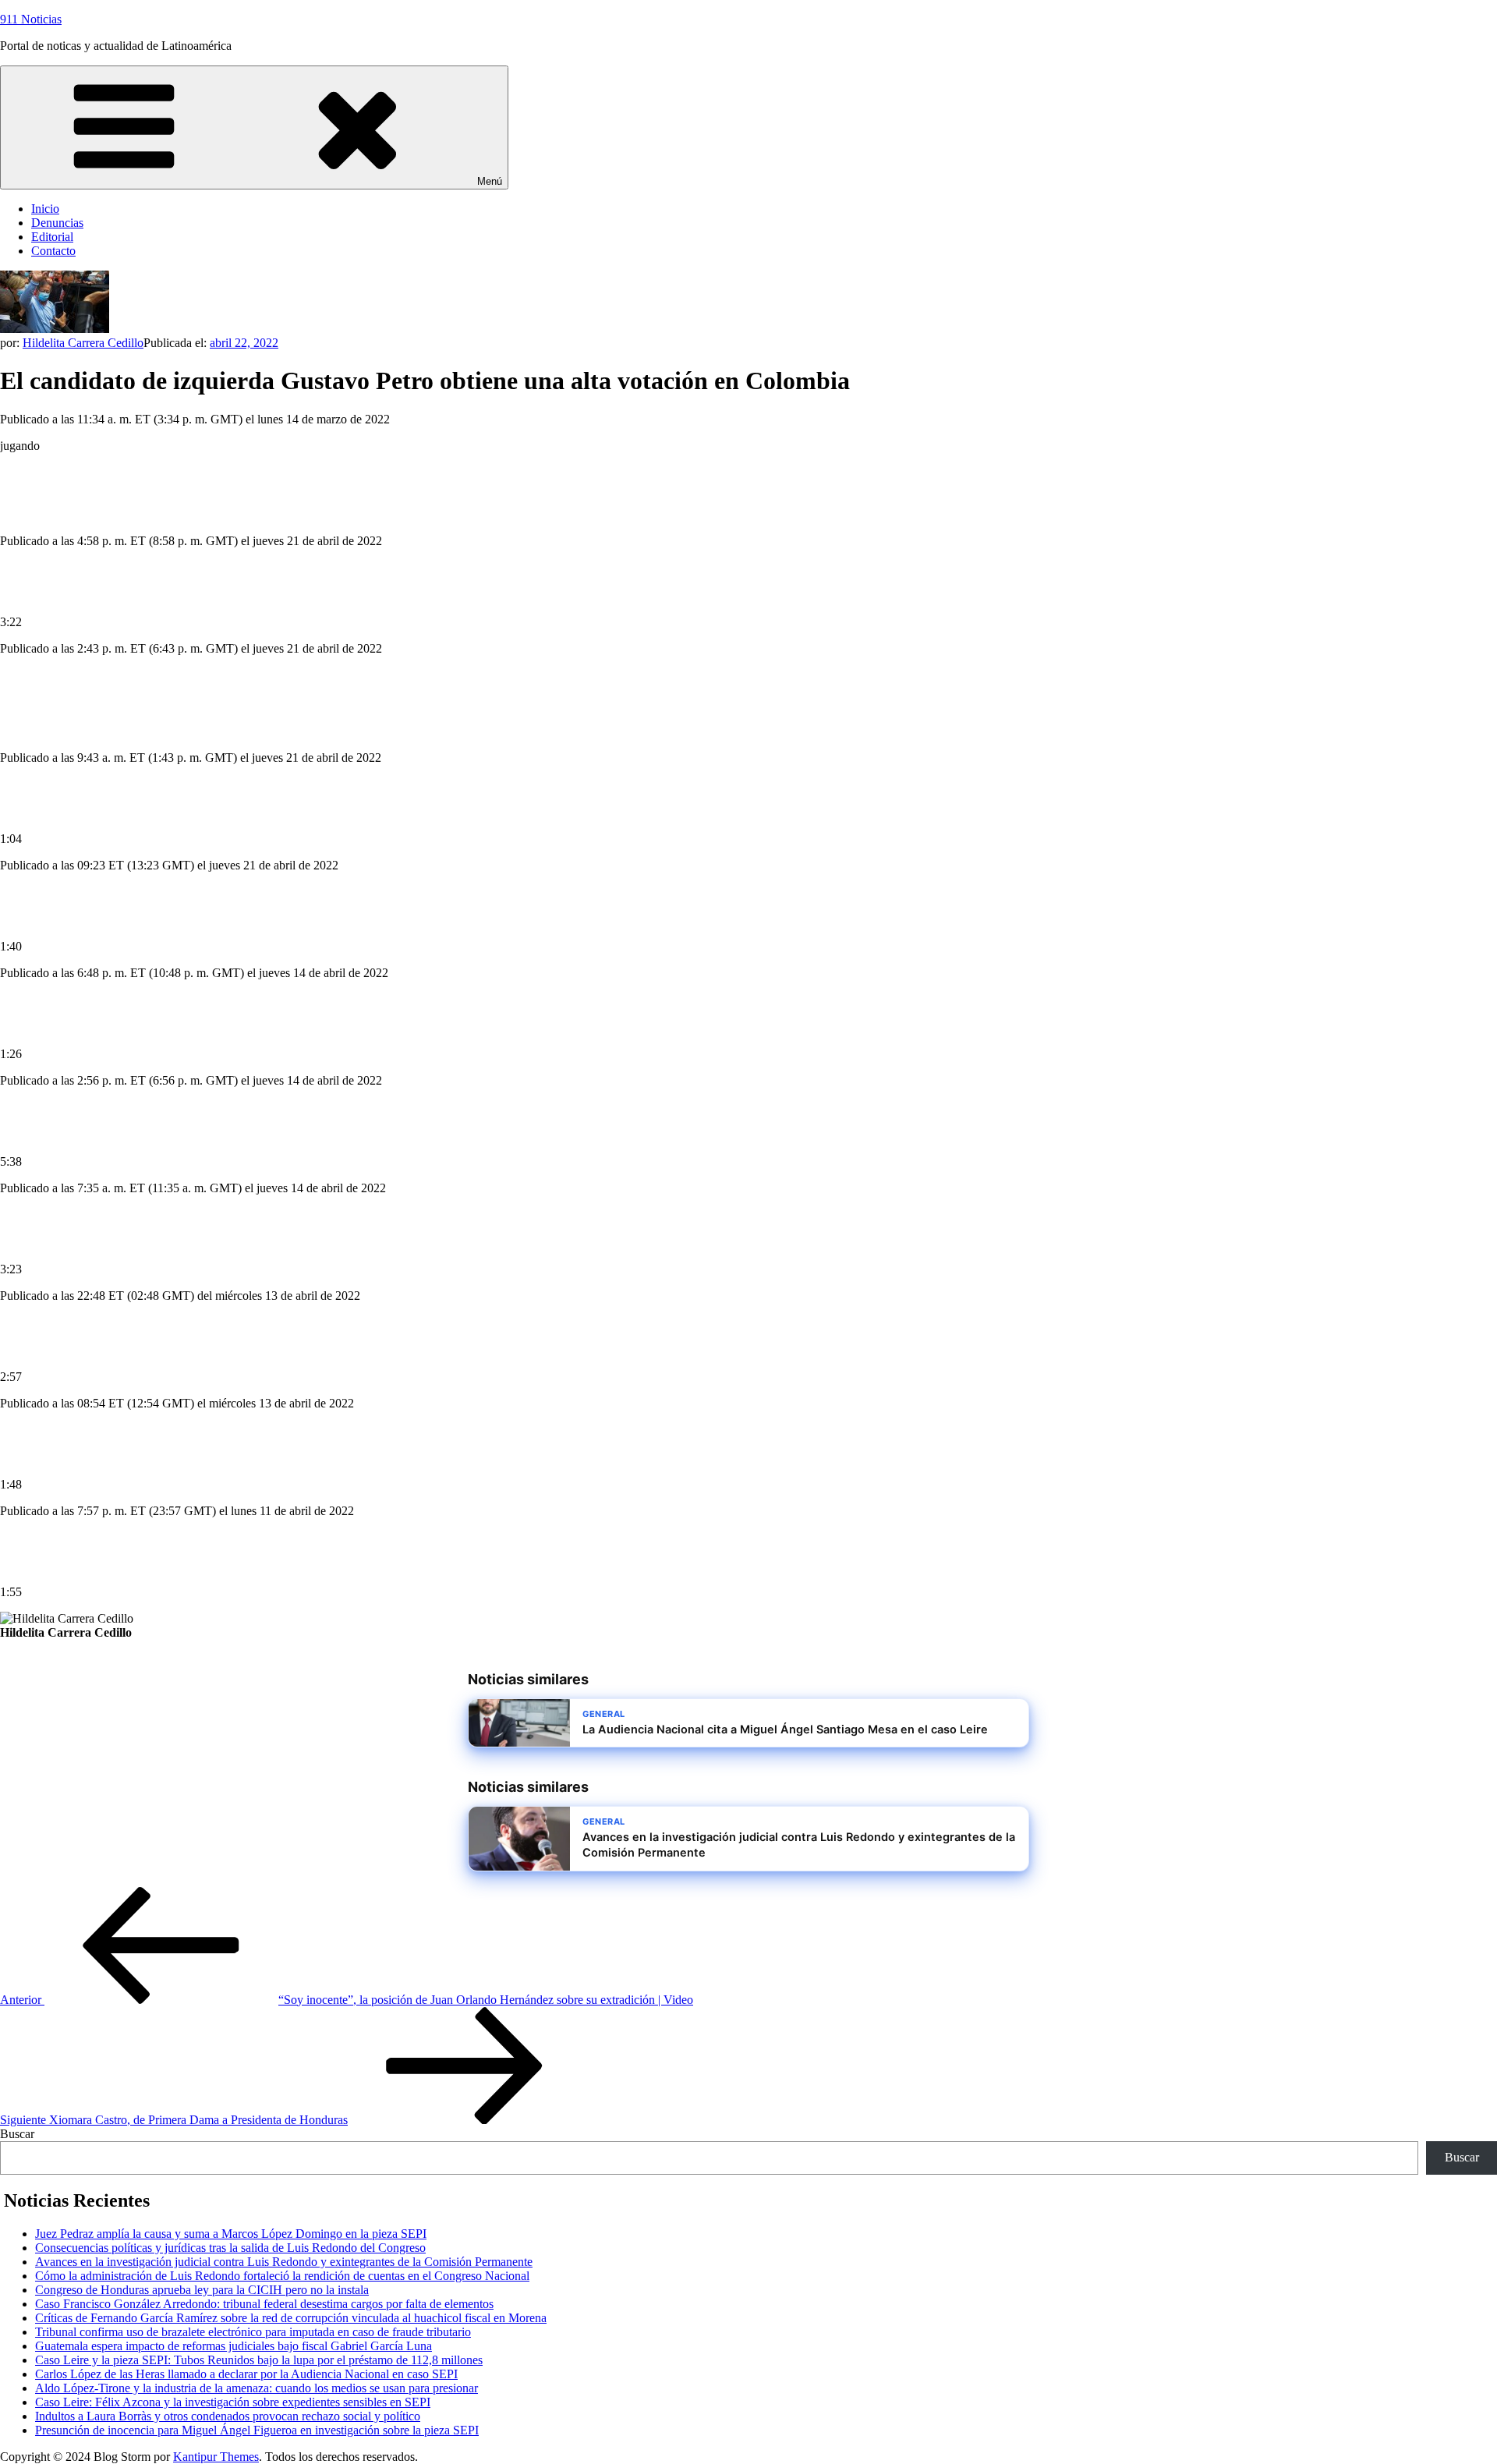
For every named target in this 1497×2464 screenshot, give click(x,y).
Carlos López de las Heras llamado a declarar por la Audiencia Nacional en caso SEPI (246, 2374)
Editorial (52, 237)
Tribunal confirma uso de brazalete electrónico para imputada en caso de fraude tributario (253, 2332)
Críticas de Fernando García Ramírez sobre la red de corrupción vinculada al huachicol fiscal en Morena (291, 2318)
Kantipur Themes (216, 2457)
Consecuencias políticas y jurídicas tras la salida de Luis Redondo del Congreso (230, 2248)
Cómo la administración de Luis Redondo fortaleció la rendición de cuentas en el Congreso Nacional (282, 2276)
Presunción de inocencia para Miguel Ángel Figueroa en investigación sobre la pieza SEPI (257, 2430)
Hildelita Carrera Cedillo (83, 343)
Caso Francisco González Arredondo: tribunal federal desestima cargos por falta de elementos (264, 2304)
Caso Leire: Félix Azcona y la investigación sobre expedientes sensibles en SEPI (233, 2402)
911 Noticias (31, 19)
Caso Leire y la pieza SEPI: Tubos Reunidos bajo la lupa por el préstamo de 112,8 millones (259, 2360)
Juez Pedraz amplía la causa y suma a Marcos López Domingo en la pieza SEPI (231, 2234)
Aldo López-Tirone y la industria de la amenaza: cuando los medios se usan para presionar (257, 2388)
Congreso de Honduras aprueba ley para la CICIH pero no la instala (202, 2290)
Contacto (53, 251)
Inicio (45, 209)
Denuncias (57, 223)
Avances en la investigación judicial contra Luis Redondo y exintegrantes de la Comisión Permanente (284, 2262)
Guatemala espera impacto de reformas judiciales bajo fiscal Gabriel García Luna (234, 2346)
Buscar (17, 2134)
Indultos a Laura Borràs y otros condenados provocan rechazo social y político (228, 2416)
